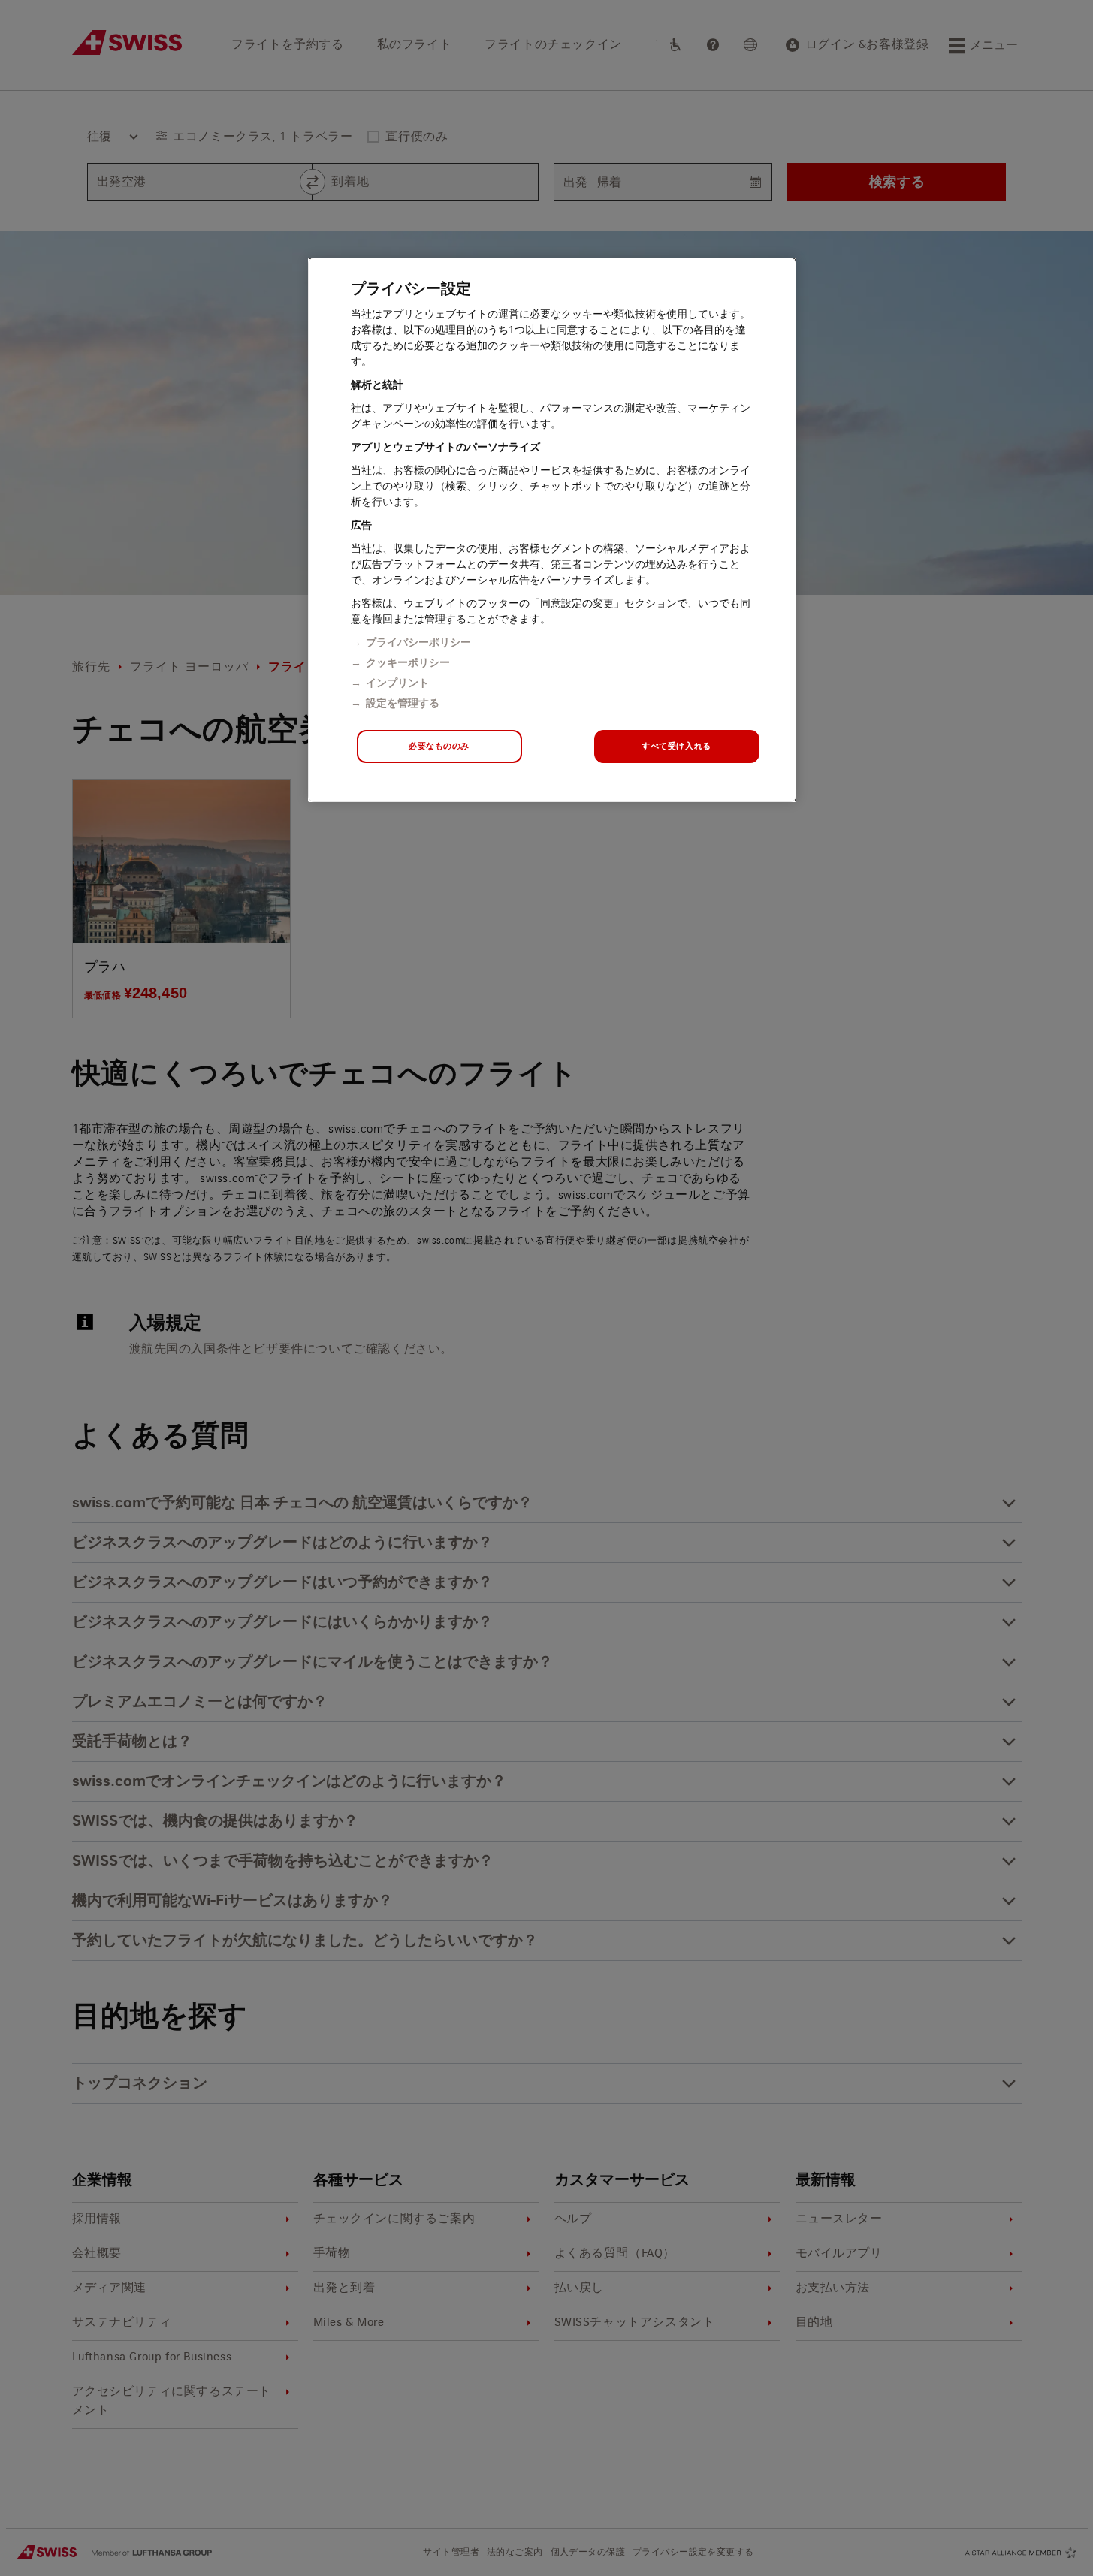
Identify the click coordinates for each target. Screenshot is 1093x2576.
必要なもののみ (439, 746)
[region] (552, 530)
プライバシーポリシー (418, 642)
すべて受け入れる (676, 746)
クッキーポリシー (408, 662)
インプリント (397, 683)
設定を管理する (403, 703)
